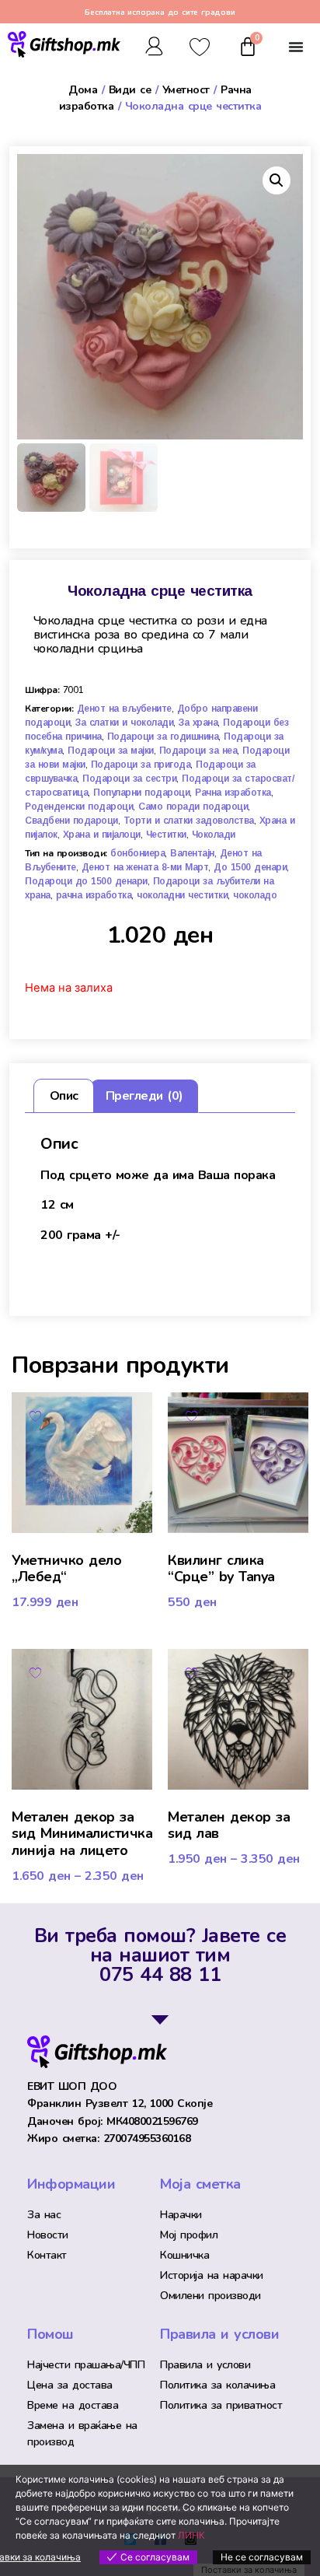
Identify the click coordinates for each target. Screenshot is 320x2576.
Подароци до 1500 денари (86, 881)
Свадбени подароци (71, 821)
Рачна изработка (233, 793)
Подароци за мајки (111, 751)
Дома (83, 90)
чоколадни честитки (182, 895)
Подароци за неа (198, 751)
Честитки (166, 835)
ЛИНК (191, 2535)
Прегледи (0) (144, 1096)
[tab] (63, 1096)
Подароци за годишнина (163, 737)
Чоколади (214, 835)
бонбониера (137, 853)
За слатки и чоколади (124, 723)
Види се (130, 90)
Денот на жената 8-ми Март (145, 867)
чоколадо (255, 895)
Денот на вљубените (124, 709)
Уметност (186, 90)
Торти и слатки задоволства (189, 821)
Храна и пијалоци (102, 835)
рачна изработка (94, 895)
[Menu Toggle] (296, 47)
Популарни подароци (141, 793)
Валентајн (192, 853)
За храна (198, 723)
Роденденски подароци (79, 807)
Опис (64, 1096)
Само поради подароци (193, 807)
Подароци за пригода (141, 765)
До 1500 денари (250, 867)
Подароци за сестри (129, 779)
